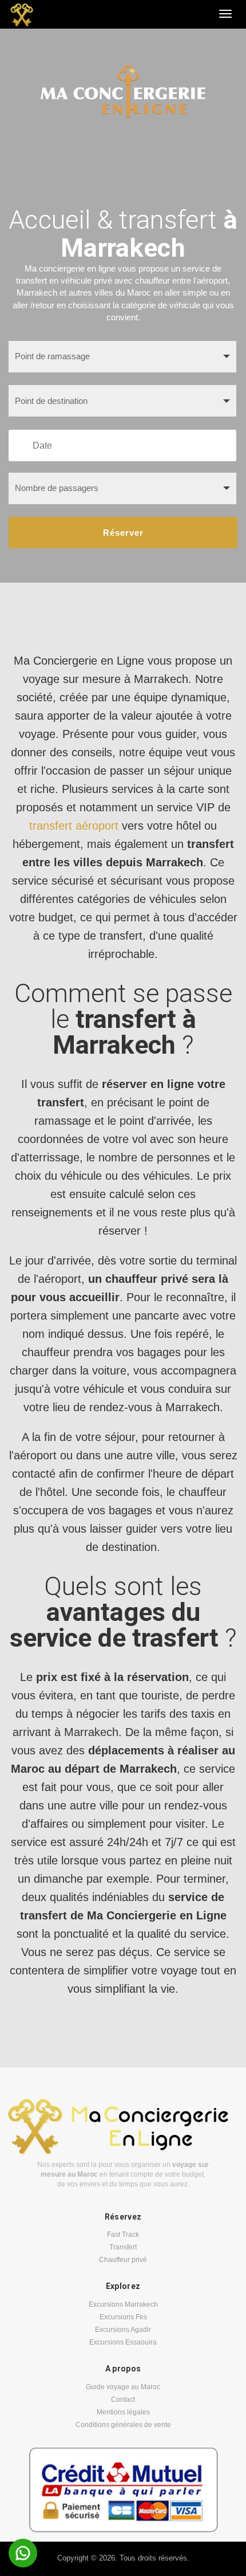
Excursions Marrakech (123, 2304)
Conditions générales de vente (123, 2425)
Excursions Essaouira (123, 2342)
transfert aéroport (74, 826)
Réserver (123, 533)
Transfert (123, 2247)
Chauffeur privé (123, 2260)
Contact (123, 2400)
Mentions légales (123, 2412)
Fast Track (123, 2235)
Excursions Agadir (123, 2330)
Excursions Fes (123, 2317)
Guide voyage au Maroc (123, 2387)
